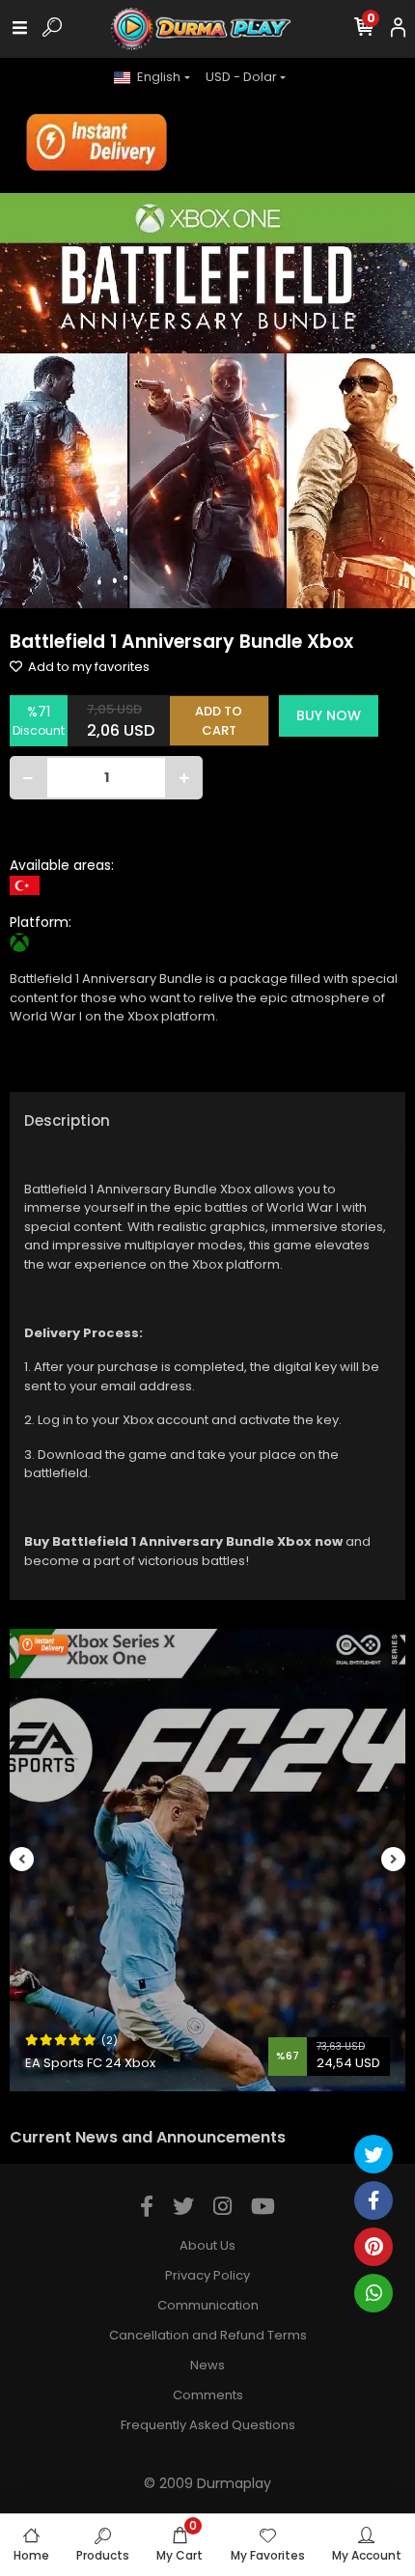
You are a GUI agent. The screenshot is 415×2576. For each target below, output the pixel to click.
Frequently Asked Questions (208, 2425)
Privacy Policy (207, 2275)
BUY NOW (329, 715)
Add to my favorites (87, 667)
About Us (207, 2245)
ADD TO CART (219, 721)
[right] (394, 1860)
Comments (208, 2395)
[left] (22, 1860)
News (207, 2365)
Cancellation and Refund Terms (208, 2335)
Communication (208, 2305)
